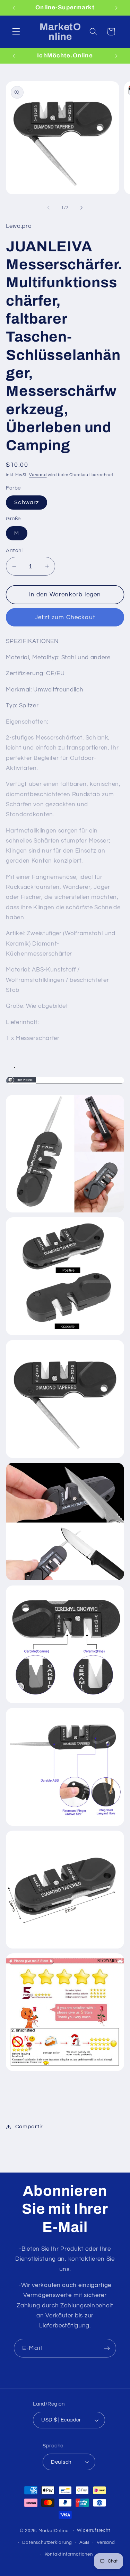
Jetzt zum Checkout (65, 617)
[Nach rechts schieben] (81, 208)
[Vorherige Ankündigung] (14, 8)
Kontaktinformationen (69, 2554)
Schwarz (27, 502)
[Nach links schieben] (49, 208)
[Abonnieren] (107, 2348)
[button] (16, 32)
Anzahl (14, 551)
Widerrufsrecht (93, 2531)
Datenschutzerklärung (47, 2543)
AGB (84, 2543)
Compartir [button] (29, 2127)
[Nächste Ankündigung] (116, 8)
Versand (38, 475)
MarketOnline (54, 2531)
